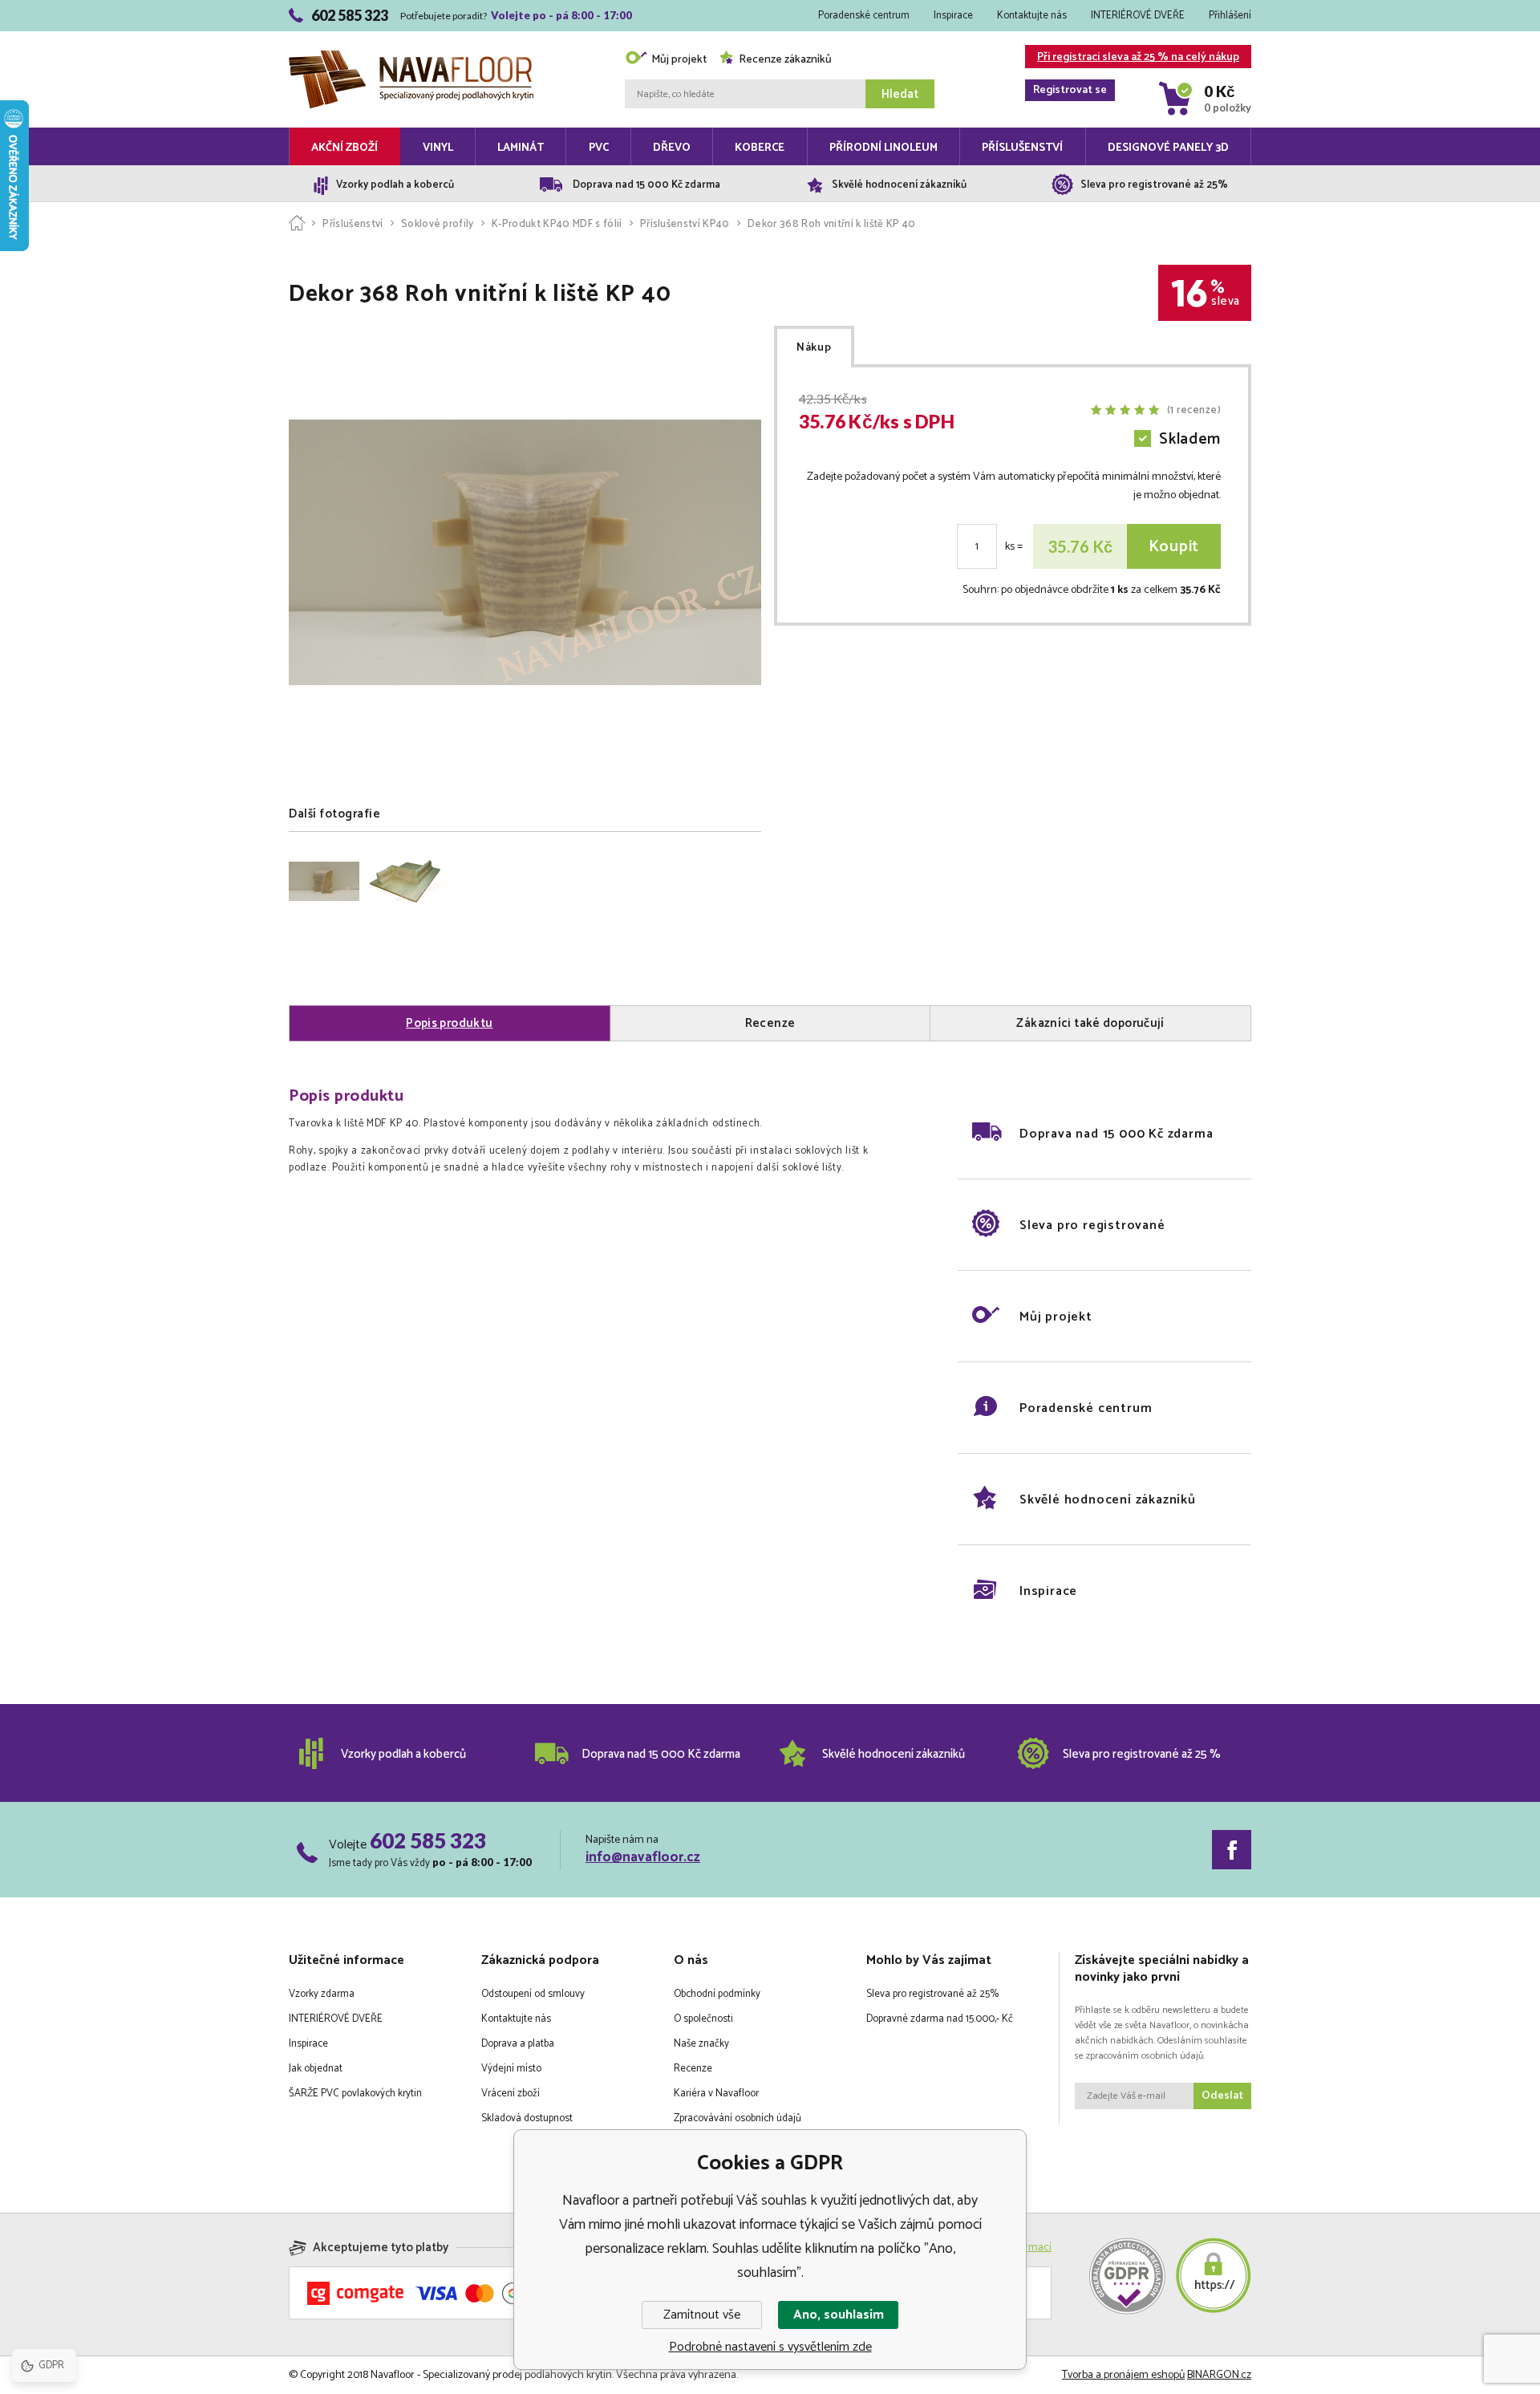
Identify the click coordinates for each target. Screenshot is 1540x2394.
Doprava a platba (518, 2044)
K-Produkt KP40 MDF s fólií (557, 224)
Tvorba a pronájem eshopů (1123, 2375)
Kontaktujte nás (1032, 16)
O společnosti (703, 2019)
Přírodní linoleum (883, 148)
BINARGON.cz (1219, 2375)
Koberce (760, 148)
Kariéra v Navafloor (716, 2094)
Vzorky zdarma (322, 1994)
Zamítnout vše (702, 2315)
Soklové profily (438, 224)
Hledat (900, 94)
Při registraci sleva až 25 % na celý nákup (1136, 58)
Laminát (521, 148)
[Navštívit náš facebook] (1232, 1850)
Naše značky (701, 2044)
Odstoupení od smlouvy (533, 1994)
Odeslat (1222, 2096)
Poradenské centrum (864, 16)
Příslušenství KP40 (685, 224)
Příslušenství (1022, 148)
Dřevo (672, 148)
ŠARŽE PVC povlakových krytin (355, 2094)
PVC (599, 148)
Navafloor (411, 34)
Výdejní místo (511, 2069)
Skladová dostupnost (527, 2118)
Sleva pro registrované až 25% (932, 1994)
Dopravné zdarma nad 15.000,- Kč (940, 2019)
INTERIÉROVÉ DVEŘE (1138, 16)
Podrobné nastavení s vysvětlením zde (770, 2347)
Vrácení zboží (511, 2094)
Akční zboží (344, 148)
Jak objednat (316, 2069)
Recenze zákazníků (785, 60)
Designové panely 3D (1168, 148)
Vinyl (438, 148)
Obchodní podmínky (717, 1994)
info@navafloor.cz (643, 1857)
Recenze (693, 2069)
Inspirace (953, 16)
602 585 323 (428, 1840)
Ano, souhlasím (839, 2315)
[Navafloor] (297, 224)
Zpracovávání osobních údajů (738, 2118)
